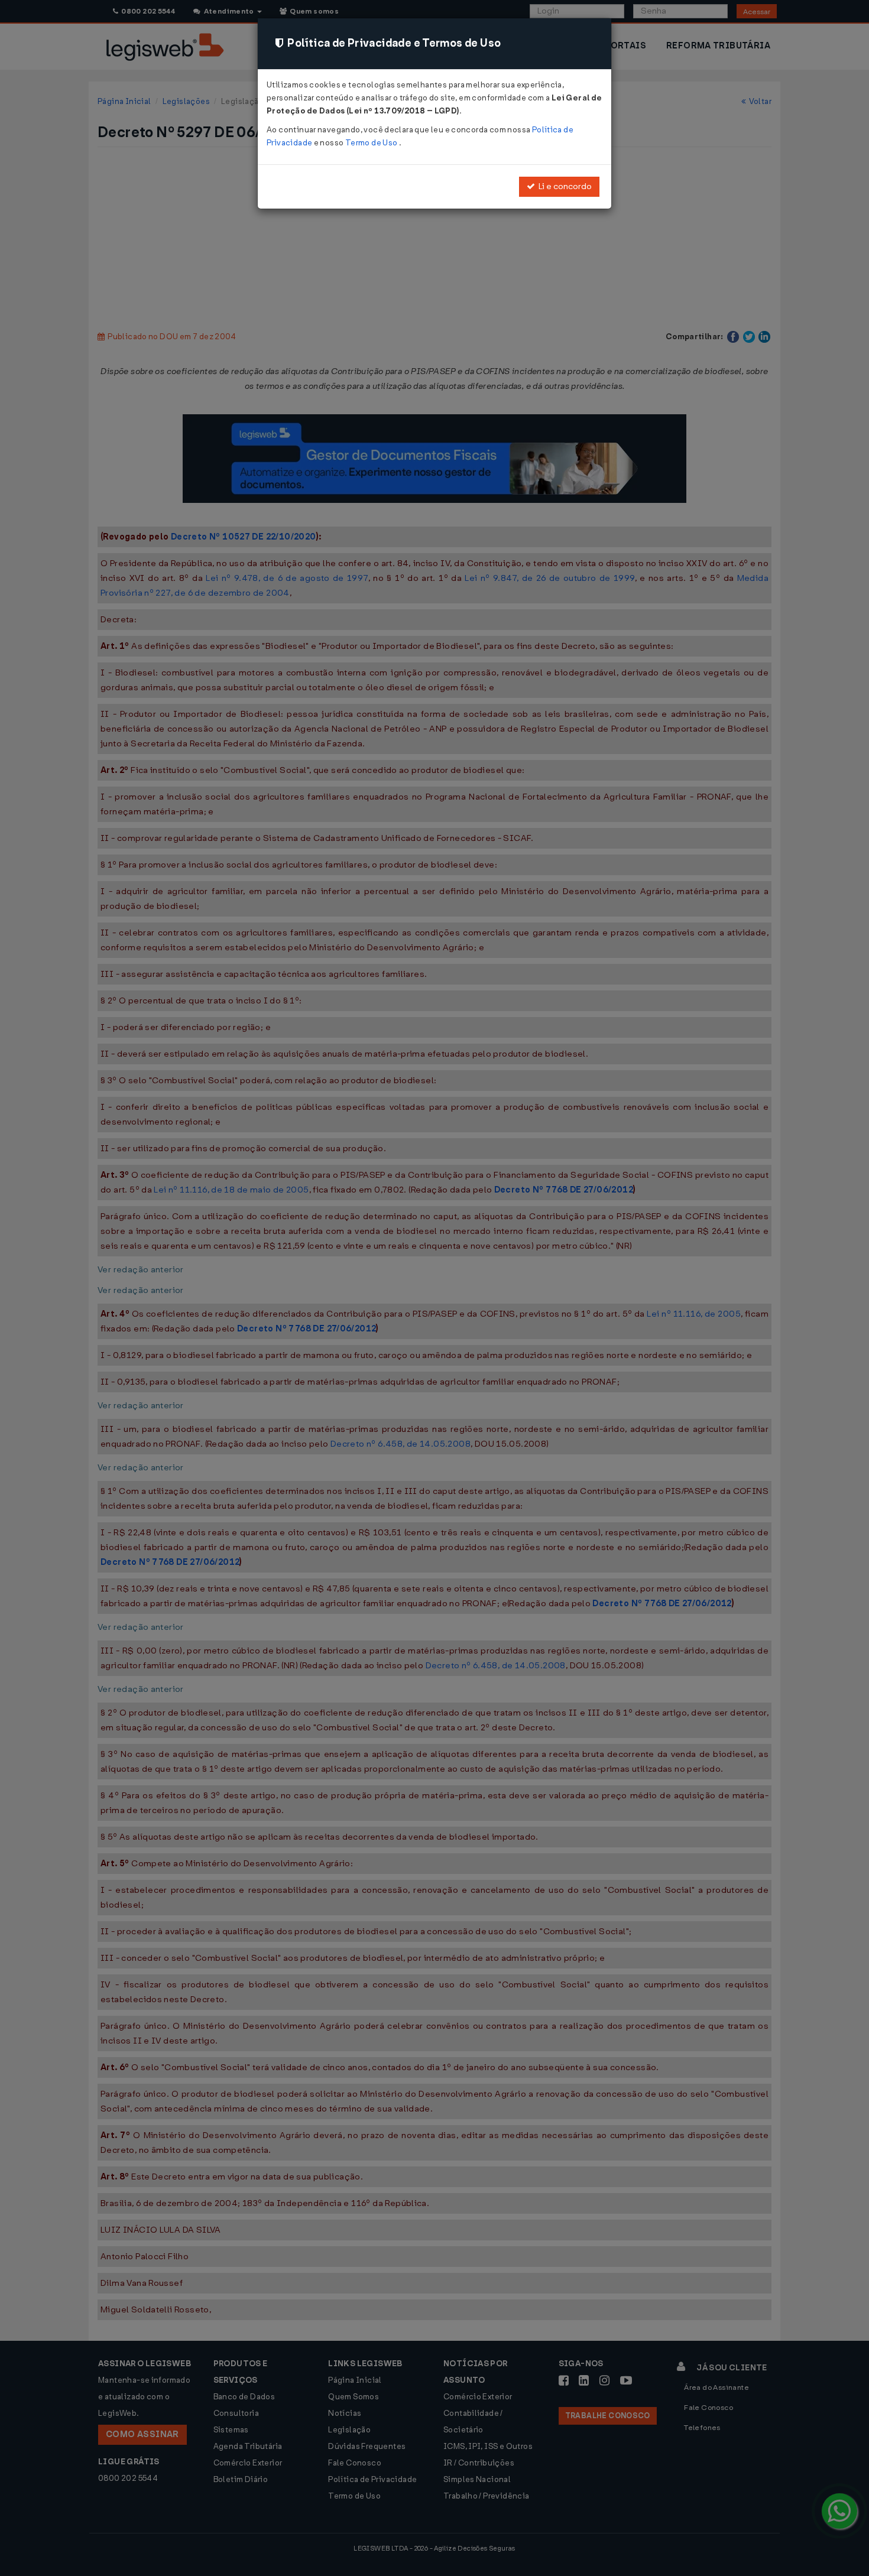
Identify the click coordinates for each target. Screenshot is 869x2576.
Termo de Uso (372, 143)
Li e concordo (563, 186)
